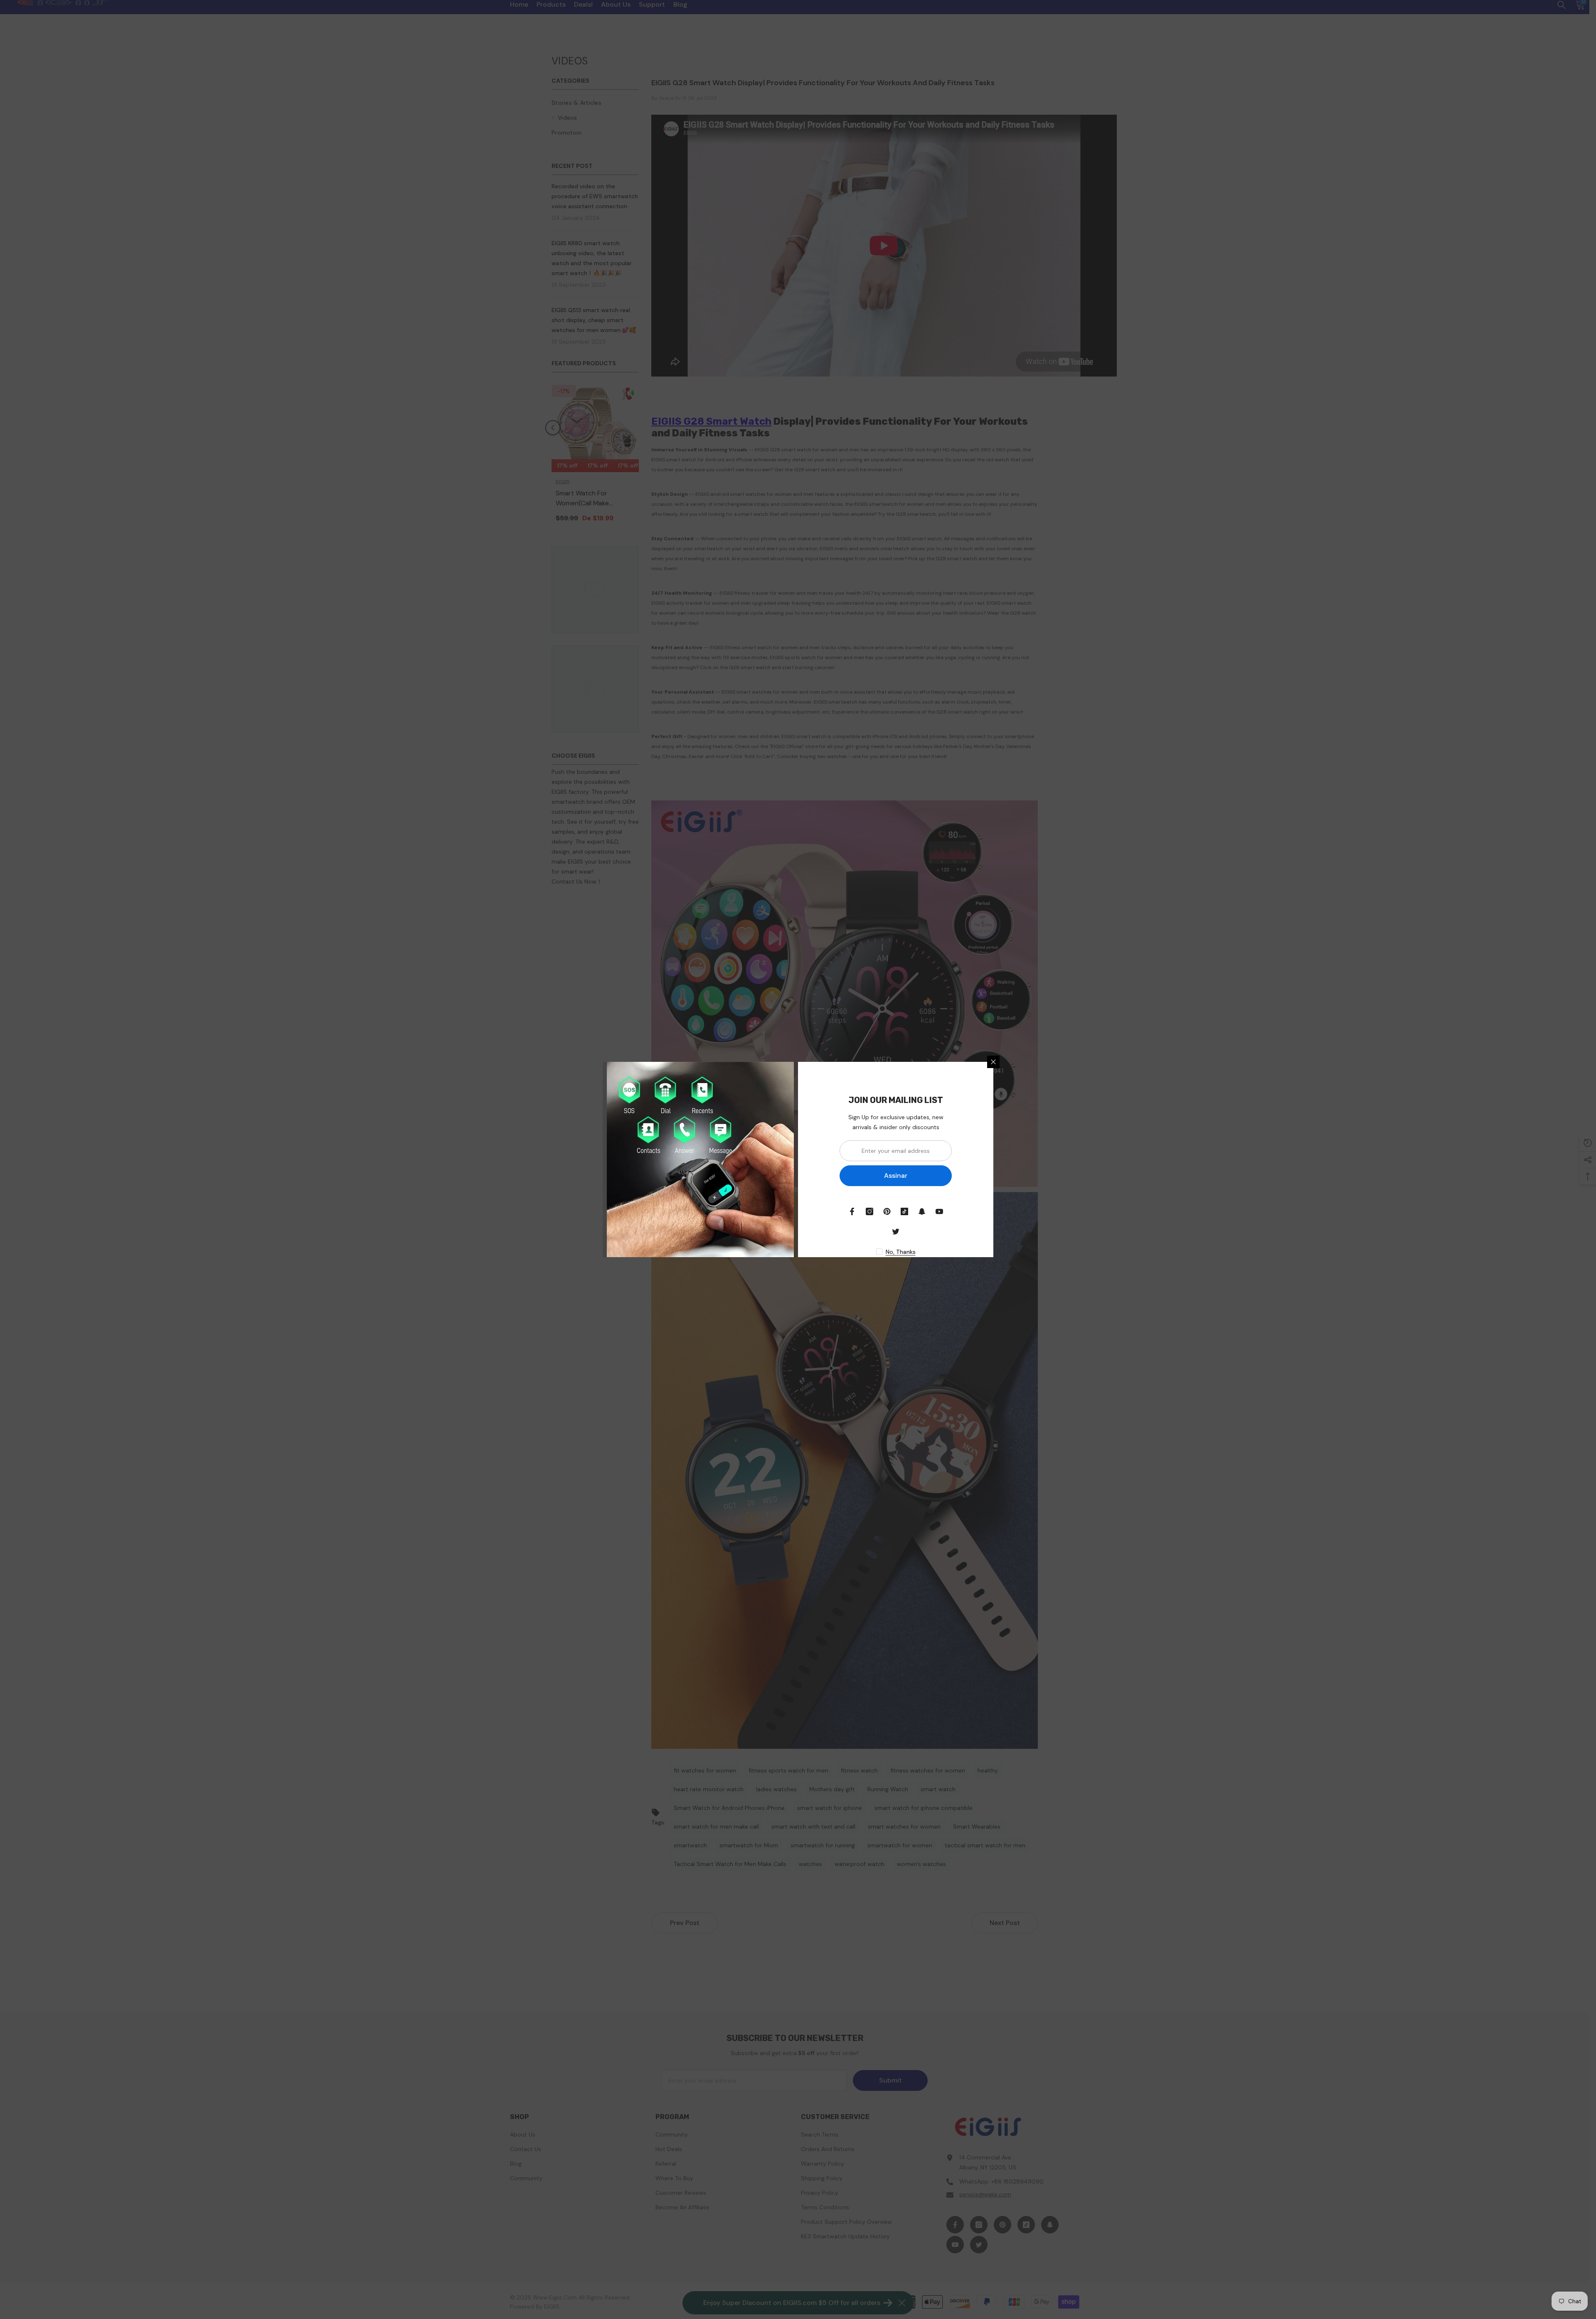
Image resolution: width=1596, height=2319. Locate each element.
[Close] (993, 1062)
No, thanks (901, 1252)
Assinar (896, 1176)
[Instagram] (869, 1211)
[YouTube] (939, 1211)
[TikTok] (904, 1211)
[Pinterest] (887, 1211)
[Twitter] (896, 1231)
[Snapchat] (922, 1211)
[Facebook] (852, 1211)
